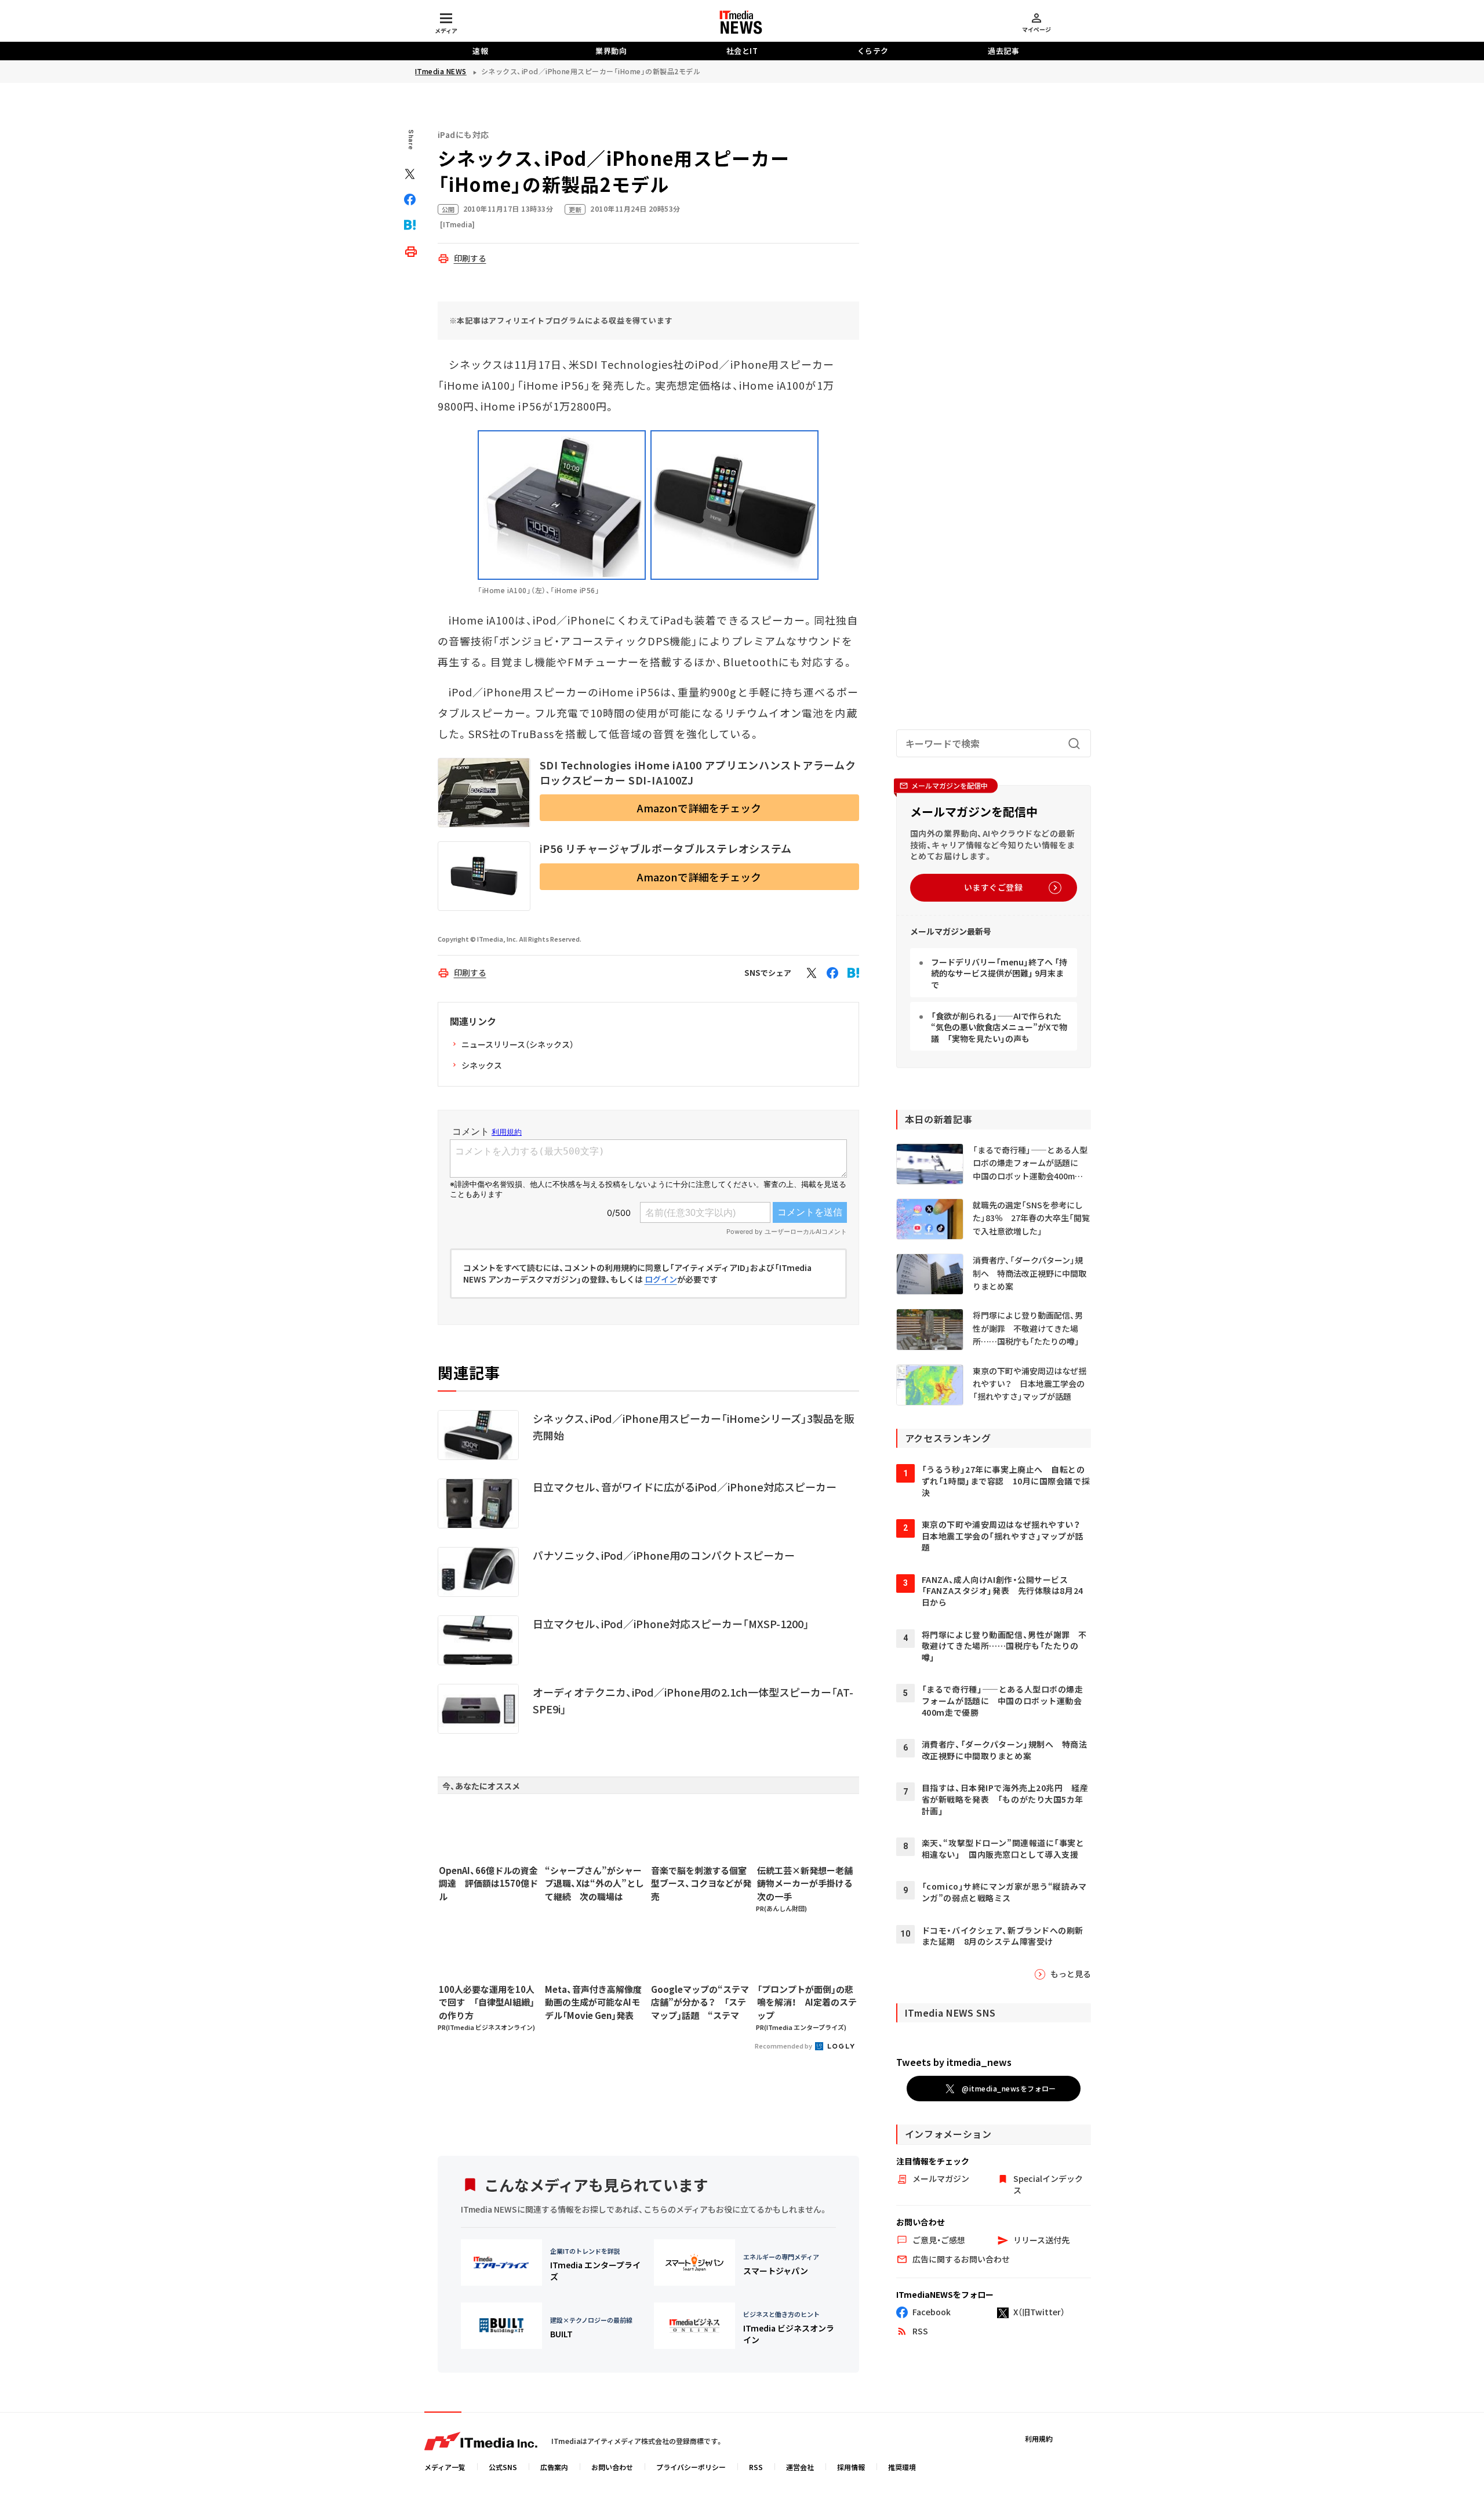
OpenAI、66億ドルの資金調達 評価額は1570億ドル (488, 1883)
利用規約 (1039, 2438)
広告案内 (554, 2467)
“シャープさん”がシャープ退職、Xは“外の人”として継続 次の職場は (594, 1883)
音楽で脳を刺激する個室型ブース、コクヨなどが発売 (701, 1883)
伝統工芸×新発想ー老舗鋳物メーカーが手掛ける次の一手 (805, 1883)
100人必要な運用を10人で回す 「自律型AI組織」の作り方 (487, 2002)
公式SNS (503, 2467)
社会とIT (742, 51)
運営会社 (800, 2467)
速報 (480, 51)
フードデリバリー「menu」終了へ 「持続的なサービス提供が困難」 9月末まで (999, 973)
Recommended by (784, 2046)
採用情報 (851, 2467)
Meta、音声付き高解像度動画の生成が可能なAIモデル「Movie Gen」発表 (593, 2002)
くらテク (873, 51)
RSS (756, 2467)
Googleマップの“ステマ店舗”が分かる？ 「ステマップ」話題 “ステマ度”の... (700, 2003)
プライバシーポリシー (691, 2467)
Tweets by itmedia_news (954, 2062)
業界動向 (611, 51)
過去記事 (1003, 51)
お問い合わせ (612, 2467)
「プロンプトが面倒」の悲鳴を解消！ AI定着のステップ (807, 2002)
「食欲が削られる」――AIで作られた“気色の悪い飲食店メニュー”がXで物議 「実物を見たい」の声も (999, 1027)
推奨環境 (902, 2467)
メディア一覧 (445, 2467)
